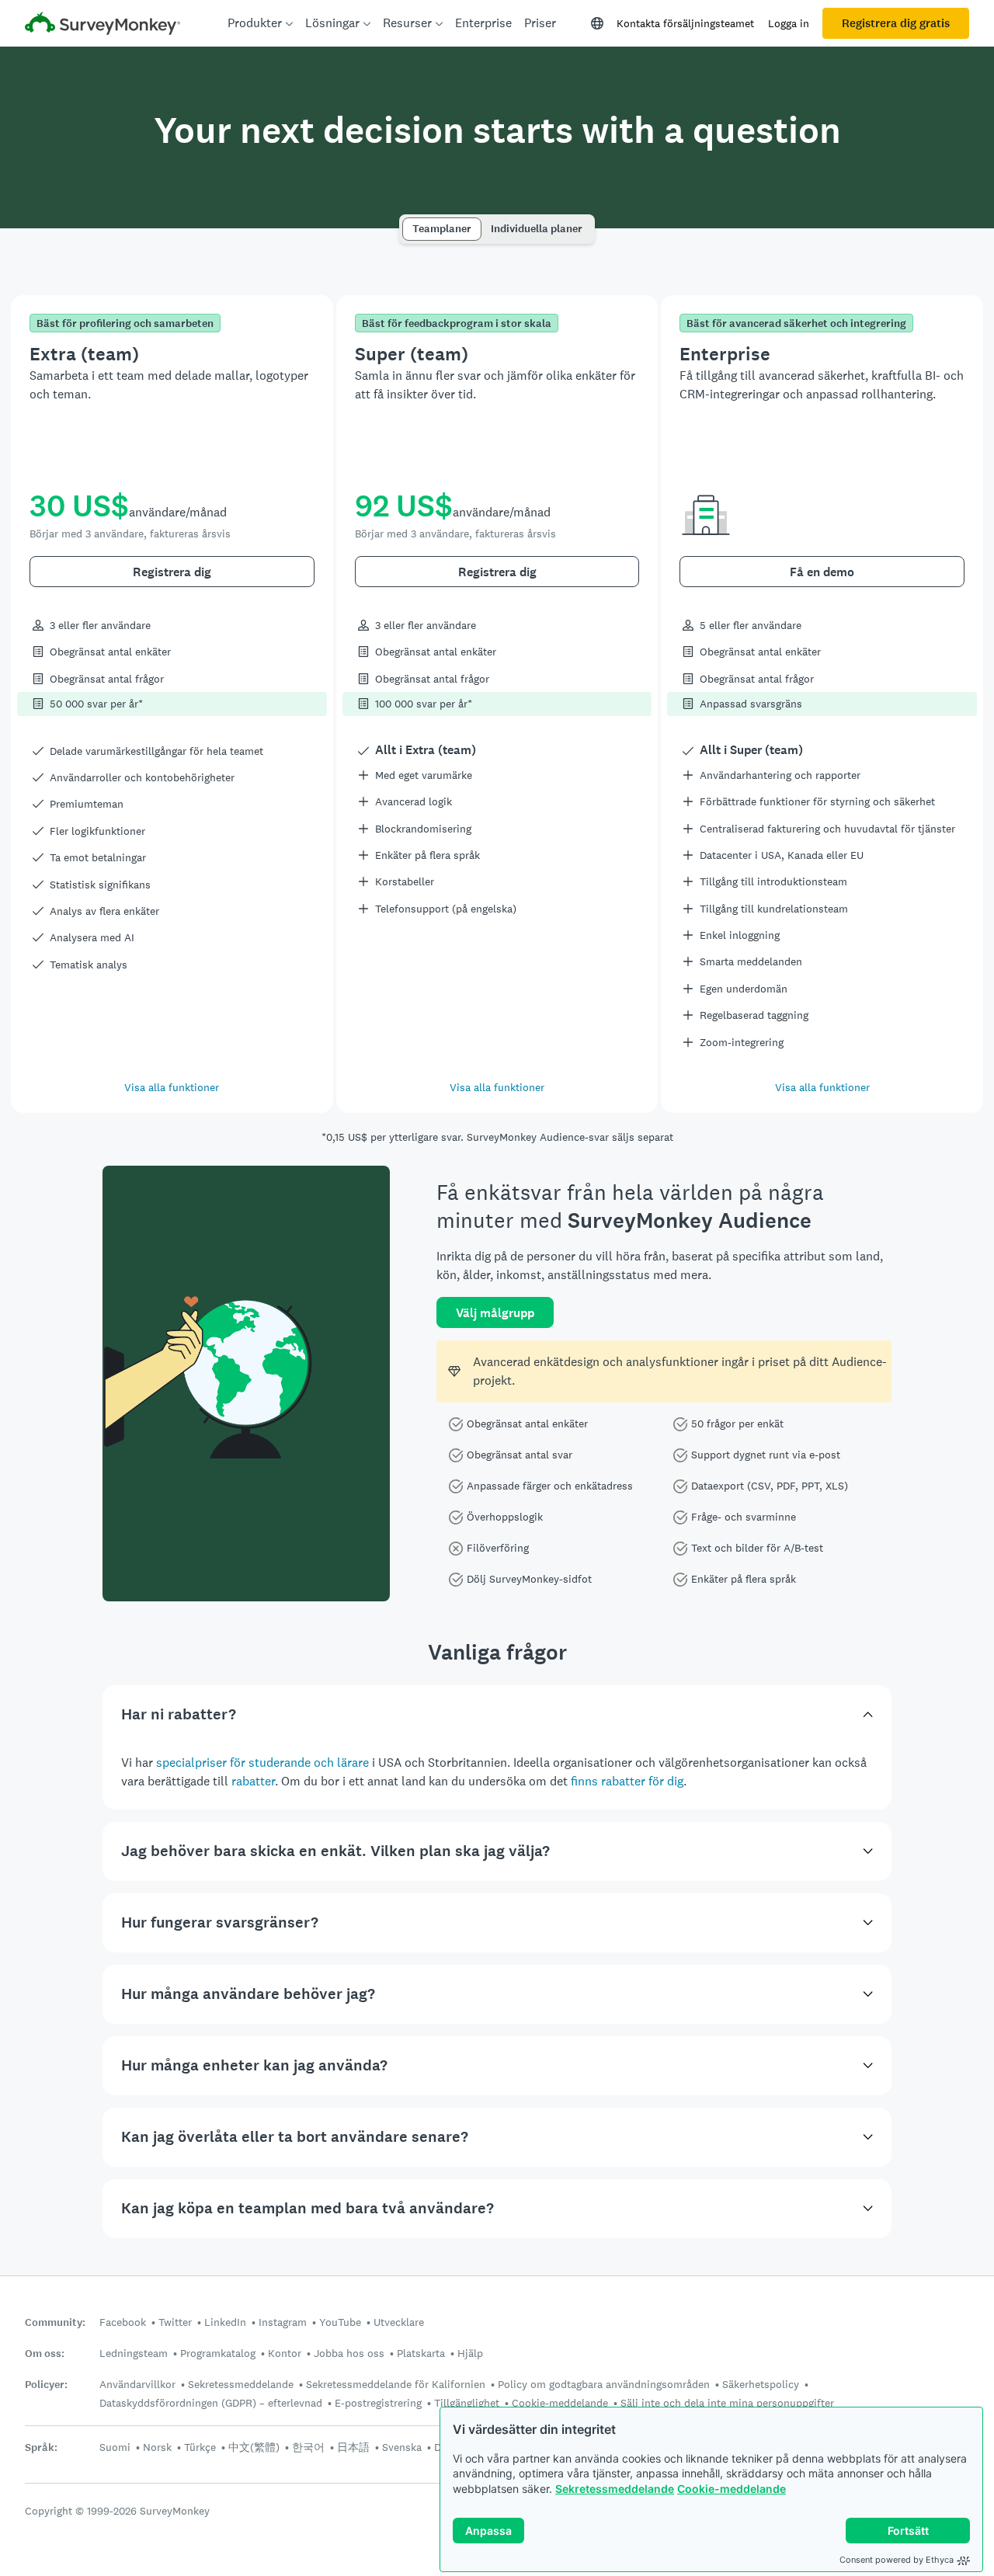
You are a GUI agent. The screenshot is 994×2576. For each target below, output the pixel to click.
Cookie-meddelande (732, 2489)
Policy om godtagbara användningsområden (604, 2384)
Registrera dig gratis (896, 23)
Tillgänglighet (467, 2403)
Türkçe (200, 2447)
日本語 (353, 2447)
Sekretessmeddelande (615, 2489)
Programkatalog (218, 2353)
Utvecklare (399, 2322)
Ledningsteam (134, 2353)
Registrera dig (172, 572)
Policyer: (46, 2385)
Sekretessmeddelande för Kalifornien (396, 2384)
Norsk (157, 2447)
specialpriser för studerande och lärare (262, 1763)
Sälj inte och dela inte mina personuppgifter (727, 2403)
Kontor (285, 2353)
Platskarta (421, 2353)
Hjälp (470, 2353)
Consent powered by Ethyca (897, 2560)
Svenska (402, 2447)
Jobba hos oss (349, 2353)
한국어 (308, 2447)
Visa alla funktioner (172, 1087)
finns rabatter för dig (627, 1781)
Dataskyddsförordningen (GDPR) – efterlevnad (211, 2403)
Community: (55, 2322)
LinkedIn (225, 2322)
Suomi (115, 2447)
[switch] (407, 222)
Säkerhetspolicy (761, 2384)
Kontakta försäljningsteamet (685, 23)
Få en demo (822, 572)
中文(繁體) (254, 2447)
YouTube (340, 2322)
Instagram (283, 2322)
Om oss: (45, 2354)
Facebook (123, 2322)
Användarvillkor (137, 2384)
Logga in (789, 23)
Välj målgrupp (495, 1313)
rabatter (253, 1781)
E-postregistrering (378, 2403)
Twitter (175, 2322)
